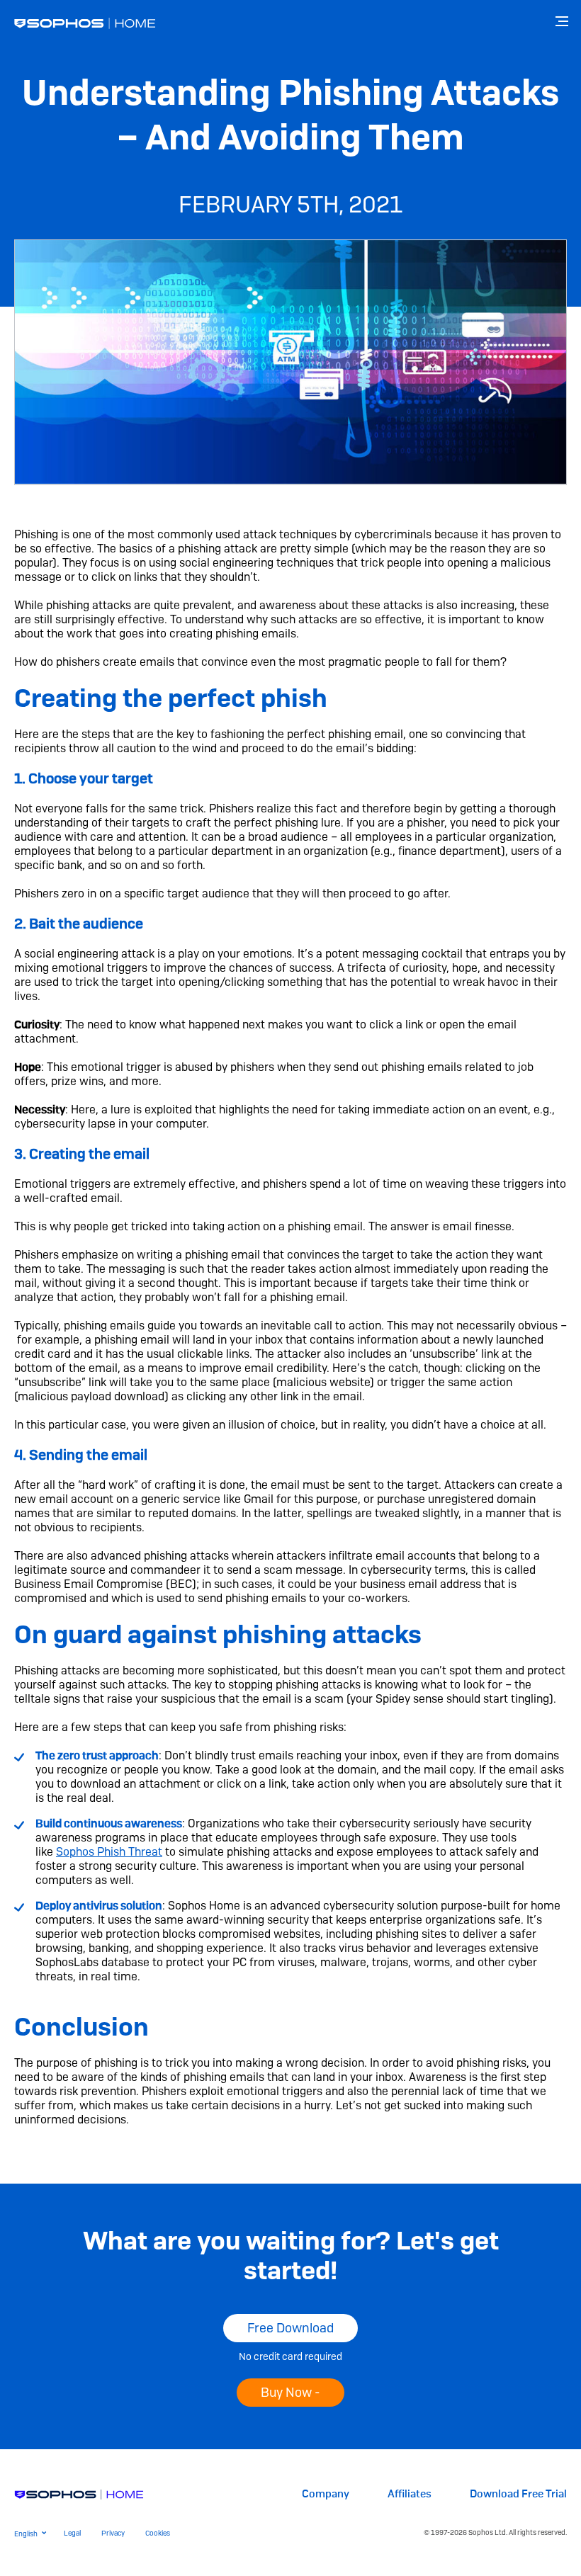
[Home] (79, 2493)
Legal (72, 2533)
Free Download (290, 2328)
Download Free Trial (518, 2494)
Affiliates (410, 2494)
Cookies (158, 2533)
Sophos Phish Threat (109, 1852)
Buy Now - (290, 2392)
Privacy (113, 2533)
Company (326, 2494)
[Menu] (563, 21)
